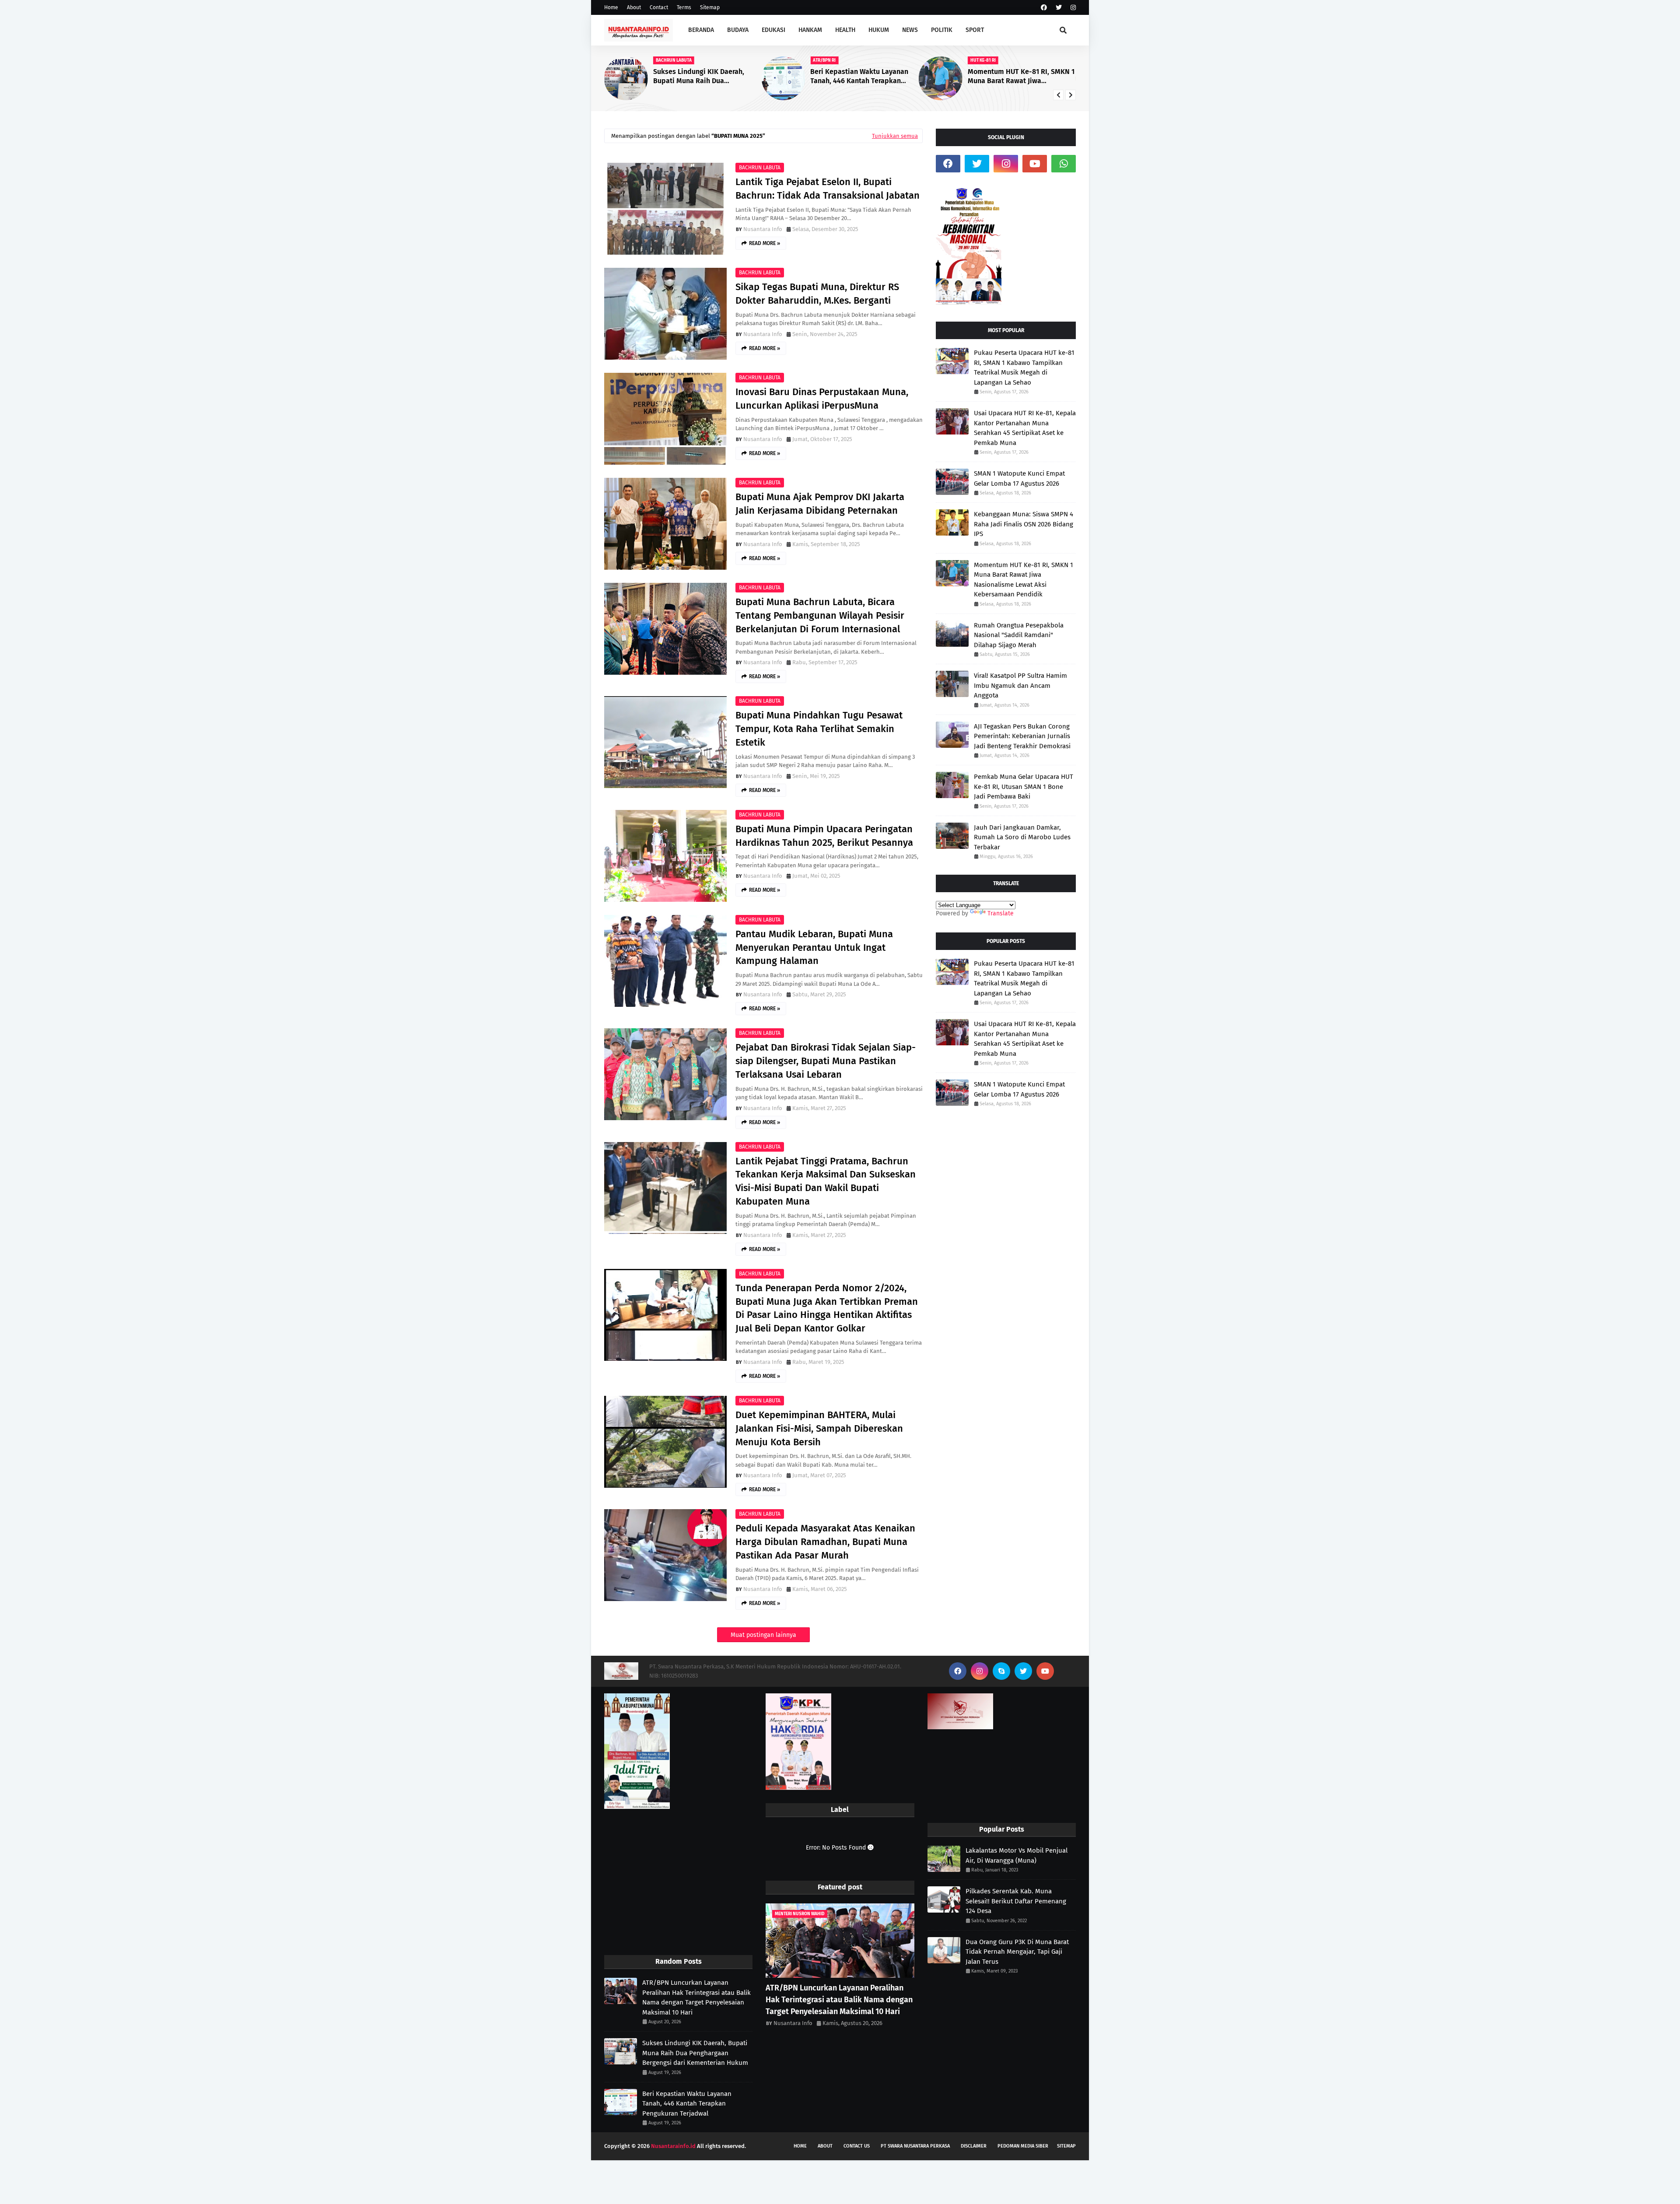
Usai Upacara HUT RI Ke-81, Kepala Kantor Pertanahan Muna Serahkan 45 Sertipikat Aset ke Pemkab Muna (1025, 428)
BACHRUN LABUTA (760, 168)
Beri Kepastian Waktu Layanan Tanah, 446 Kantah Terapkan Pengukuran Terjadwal (702, 77)
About (634, 7)
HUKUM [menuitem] (879, 30)
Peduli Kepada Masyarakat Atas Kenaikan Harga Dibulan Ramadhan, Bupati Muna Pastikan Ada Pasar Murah (825, 1542)
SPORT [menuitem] (975, 30)
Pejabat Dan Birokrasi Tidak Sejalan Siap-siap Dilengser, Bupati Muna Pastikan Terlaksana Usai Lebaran (826, 1061)
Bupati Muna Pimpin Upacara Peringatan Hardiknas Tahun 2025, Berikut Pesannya (824, 836)
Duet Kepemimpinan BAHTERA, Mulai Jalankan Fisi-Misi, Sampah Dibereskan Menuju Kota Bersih (819, 1428)
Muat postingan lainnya (763, 1635)
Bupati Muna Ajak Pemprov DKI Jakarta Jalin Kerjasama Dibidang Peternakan (820, 504)
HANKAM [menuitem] (810, 30)
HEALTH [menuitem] (845, 30)
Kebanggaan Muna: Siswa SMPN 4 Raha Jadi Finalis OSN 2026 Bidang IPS (1022, 77)
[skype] (1001, 1671)
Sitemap (710, 7)
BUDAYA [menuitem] (738, 30)
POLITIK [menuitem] (942, 30)
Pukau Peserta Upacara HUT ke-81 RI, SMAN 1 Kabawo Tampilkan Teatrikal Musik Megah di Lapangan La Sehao (1024, 368)
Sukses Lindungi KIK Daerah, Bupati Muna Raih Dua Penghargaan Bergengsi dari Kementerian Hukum (695, 2053)
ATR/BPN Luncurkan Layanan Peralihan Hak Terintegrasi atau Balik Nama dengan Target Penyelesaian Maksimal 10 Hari (696, 1997)
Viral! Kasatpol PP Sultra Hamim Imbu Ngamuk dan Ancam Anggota (1020, 685)
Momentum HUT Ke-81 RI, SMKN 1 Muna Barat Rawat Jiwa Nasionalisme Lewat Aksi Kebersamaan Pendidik (864, 77)
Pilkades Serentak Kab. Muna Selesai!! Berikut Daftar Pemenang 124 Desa (1016, 1901)
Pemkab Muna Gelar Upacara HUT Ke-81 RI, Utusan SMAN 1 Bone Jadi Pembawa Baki (1024, 787)
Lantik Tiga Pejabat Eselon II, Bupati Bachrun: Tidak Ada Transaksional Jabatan (828, 189)
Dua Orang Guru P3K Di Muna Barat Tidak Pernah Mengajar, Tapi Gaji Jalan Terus (1017, 1952)
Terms (684, 7)
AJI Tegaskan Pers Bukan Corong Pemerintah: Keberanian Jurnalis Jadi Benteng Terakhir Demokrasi (1022, 736)
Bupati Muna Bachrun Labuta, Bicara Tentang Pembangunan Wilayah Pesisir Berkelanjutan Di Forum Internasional (820, 615)
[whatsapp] (1064, 164)
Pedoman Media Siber (1023, 2146)
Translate (1001, 913)
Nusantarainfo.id (673, 2146)
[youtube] (1035, 164)
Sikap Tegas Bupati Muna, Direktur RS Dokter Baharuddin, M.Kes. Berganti (817, 294)
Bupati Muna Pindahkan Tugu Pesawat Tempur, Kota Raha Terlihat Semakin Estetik (819, 729)
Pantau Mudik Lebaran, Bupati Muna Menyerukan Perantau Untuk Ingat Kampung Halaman (814, 948)
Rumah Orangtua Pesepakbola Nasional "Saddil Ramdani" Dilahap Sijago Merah (1019, 635)
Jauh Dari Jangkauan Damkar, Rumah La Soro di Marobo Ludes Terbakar (1022, 837)
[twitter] (1059, 8)
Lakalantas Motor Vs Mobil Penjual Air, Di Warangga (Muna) (1017, 1855)
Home (611, 7)
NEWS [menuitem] (910, 30)
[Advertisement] (678, 1883)
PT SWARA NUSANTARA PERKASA (915, 2146)
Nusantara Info (763, 229)
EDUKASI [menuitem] (773, 30)
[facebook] (1044, 8)
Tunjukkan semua (895, 136)
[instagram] (1072, 8)
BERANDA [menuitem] (701, 30)
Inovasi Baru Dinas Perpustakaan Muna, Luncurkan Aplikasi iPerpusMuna (822, 399)
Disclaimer (974, 2146)
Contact (659, 7)
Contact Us (857, 2146)
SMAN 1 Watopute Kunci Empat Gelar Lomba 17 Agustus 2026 (1019, 478)
